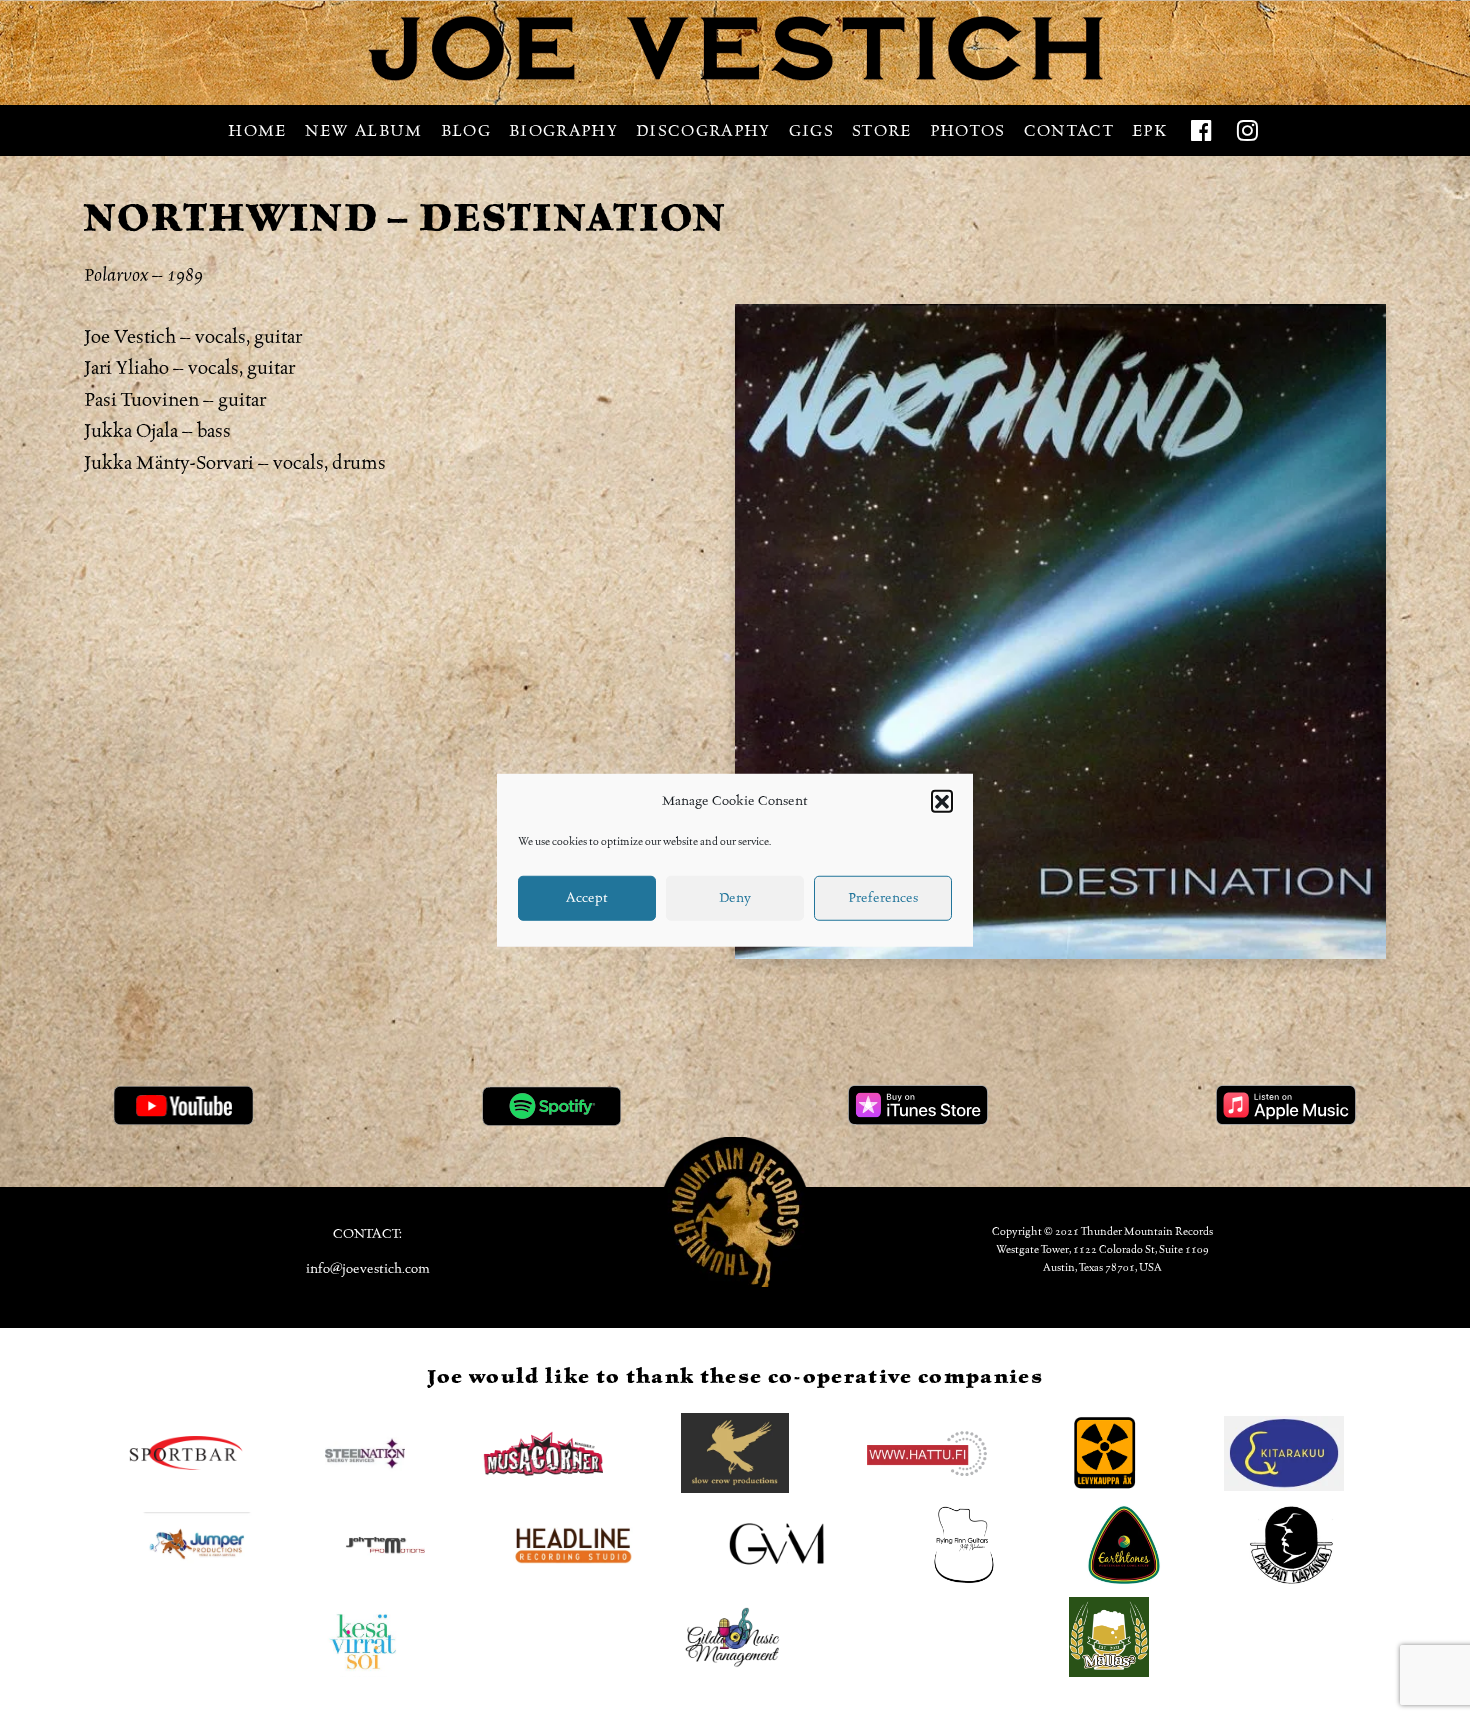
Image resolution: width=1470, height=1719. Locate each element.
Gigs (811, 130)
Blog (466, 130)
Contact (1069, 130)
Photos (968, 130)
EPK (1149, 130)
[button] (942, 801)
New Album (364, 130)
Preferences (883, 897)
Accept (587, 897)
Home (257, 130)
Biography (563, 130)
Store (882, 130)
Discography (703, 130)
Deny (735, 897)
